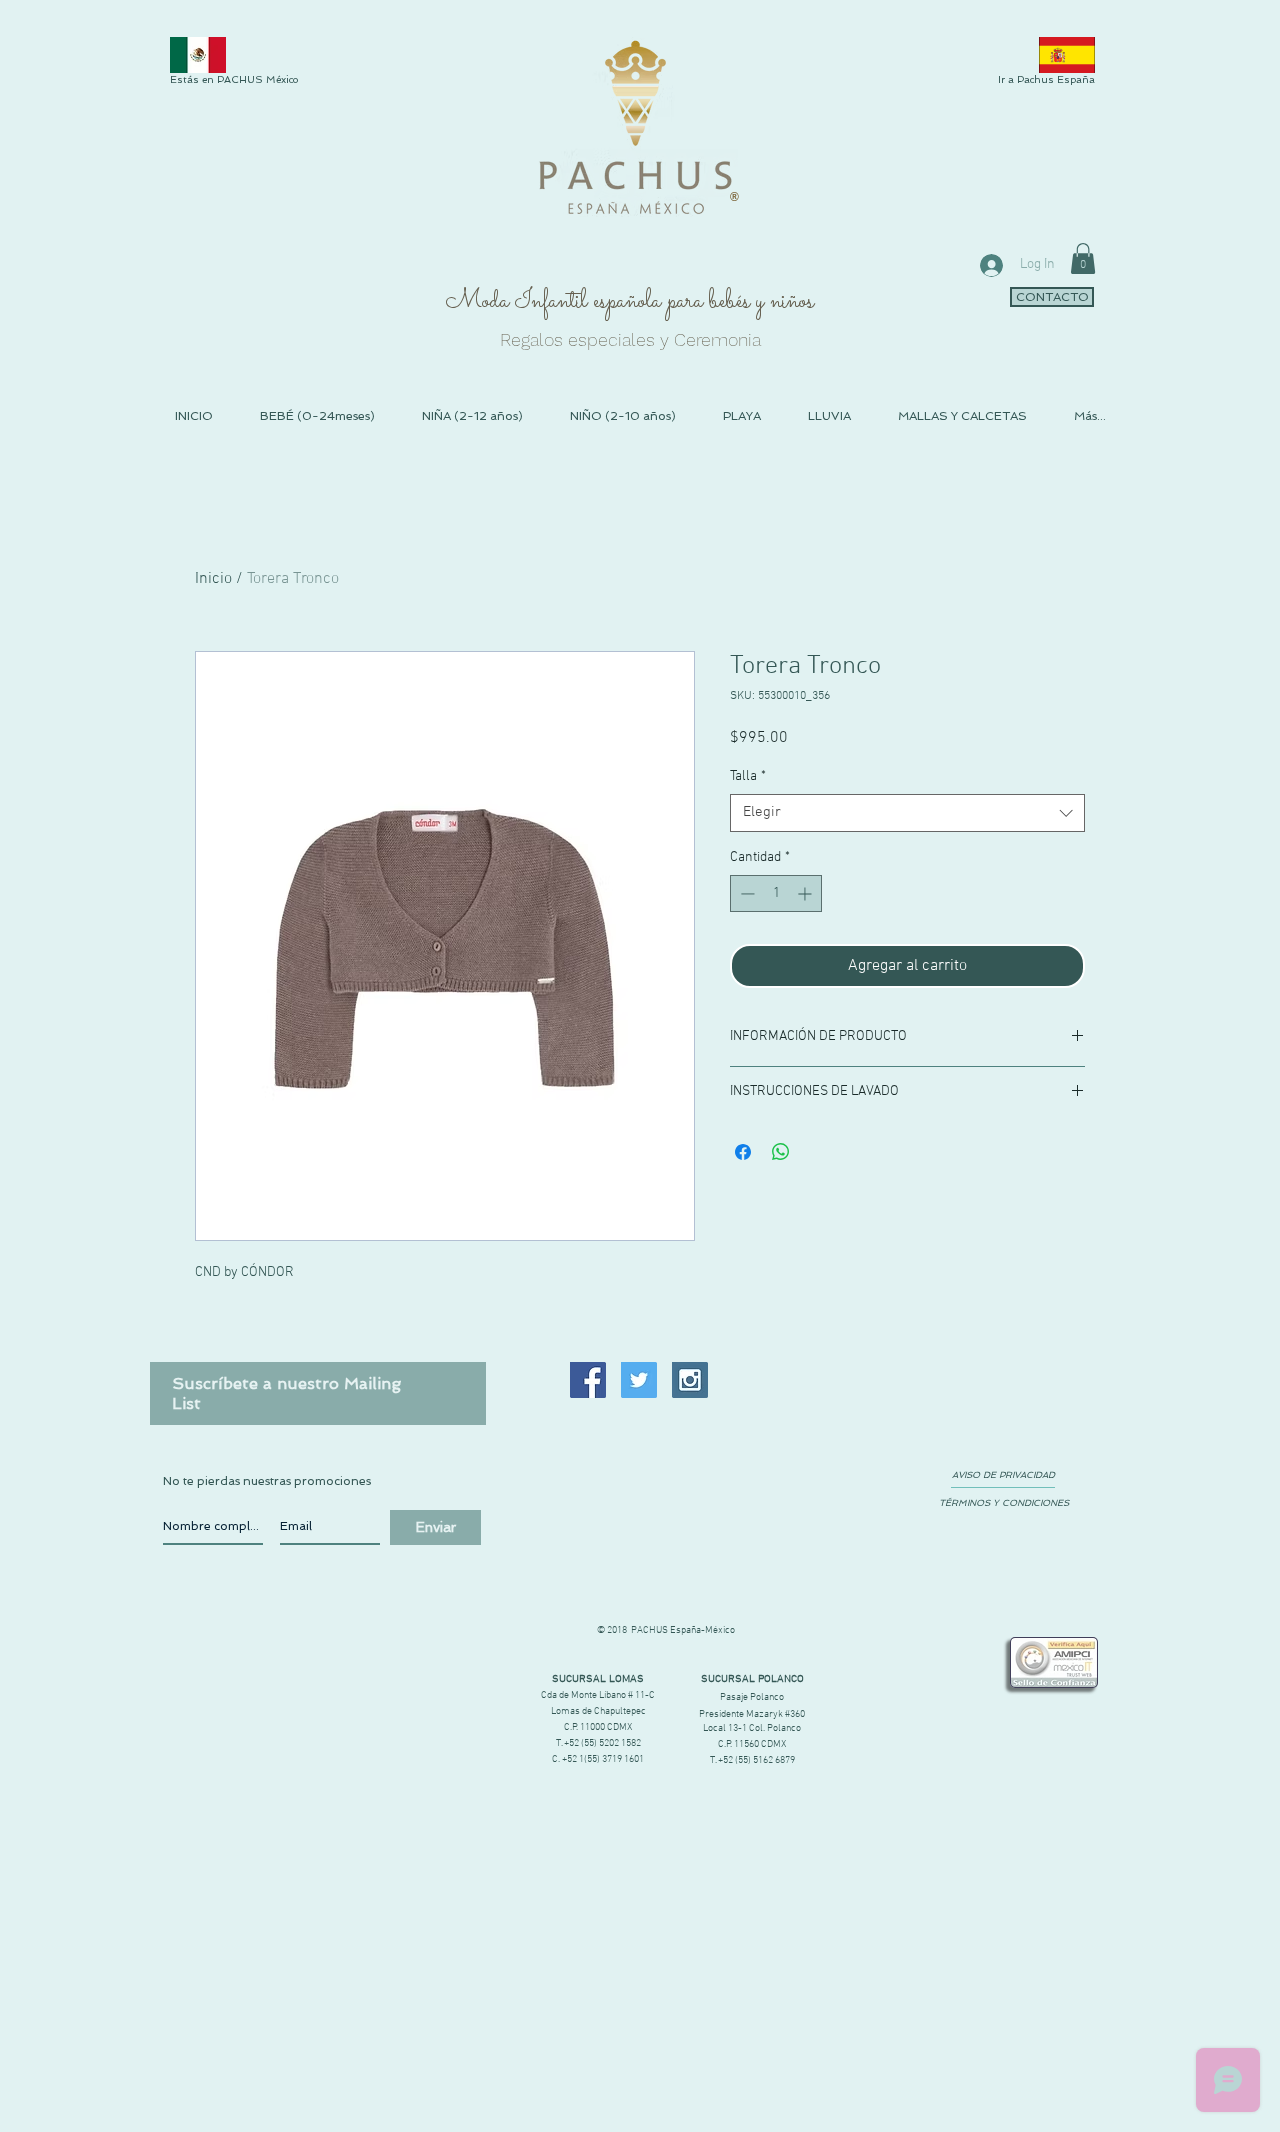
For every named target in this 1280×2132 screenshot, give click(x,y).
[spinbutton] (776, 893)
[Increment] (806, 893)
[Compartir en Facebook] (743, 1152)
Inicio (213, 579)
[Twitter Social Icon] (639, 1380)
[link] (1083, 258)
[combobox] (907, 813)
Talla (748, 776)
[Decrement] (745, 893)
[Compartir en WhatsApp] (781, 1152)
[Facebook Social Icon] (588, 1380)
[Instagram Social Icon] (690, 1380)
